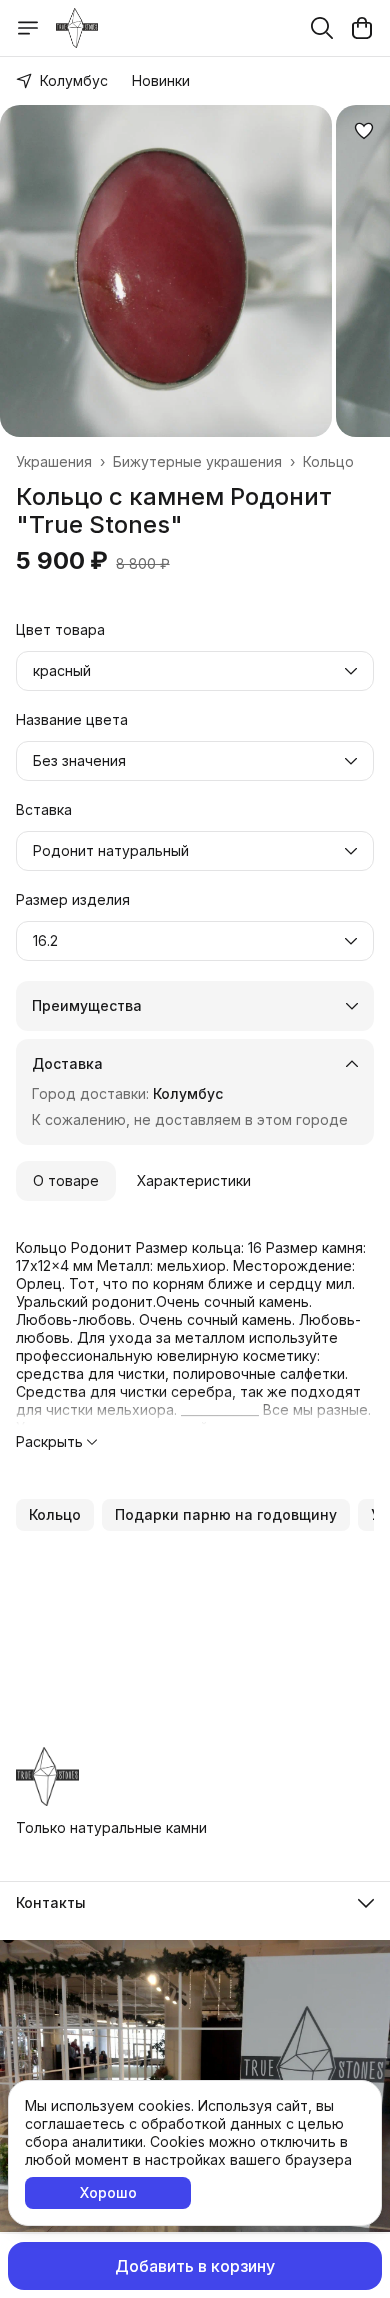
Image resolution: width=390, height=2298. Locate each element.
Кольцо (328, 461)
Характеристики (194, 1180)
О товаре (66, 1180)
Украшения (54, 461)
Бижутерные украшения (197, 461)
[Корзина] (362, 28)
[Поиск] (322, 28)
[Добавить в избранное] (364, 131)
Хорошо (108, 2192)
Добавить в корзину (195, 2266)
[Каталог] (28, 28)
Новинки (161, 80)
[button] (55, 1515)
